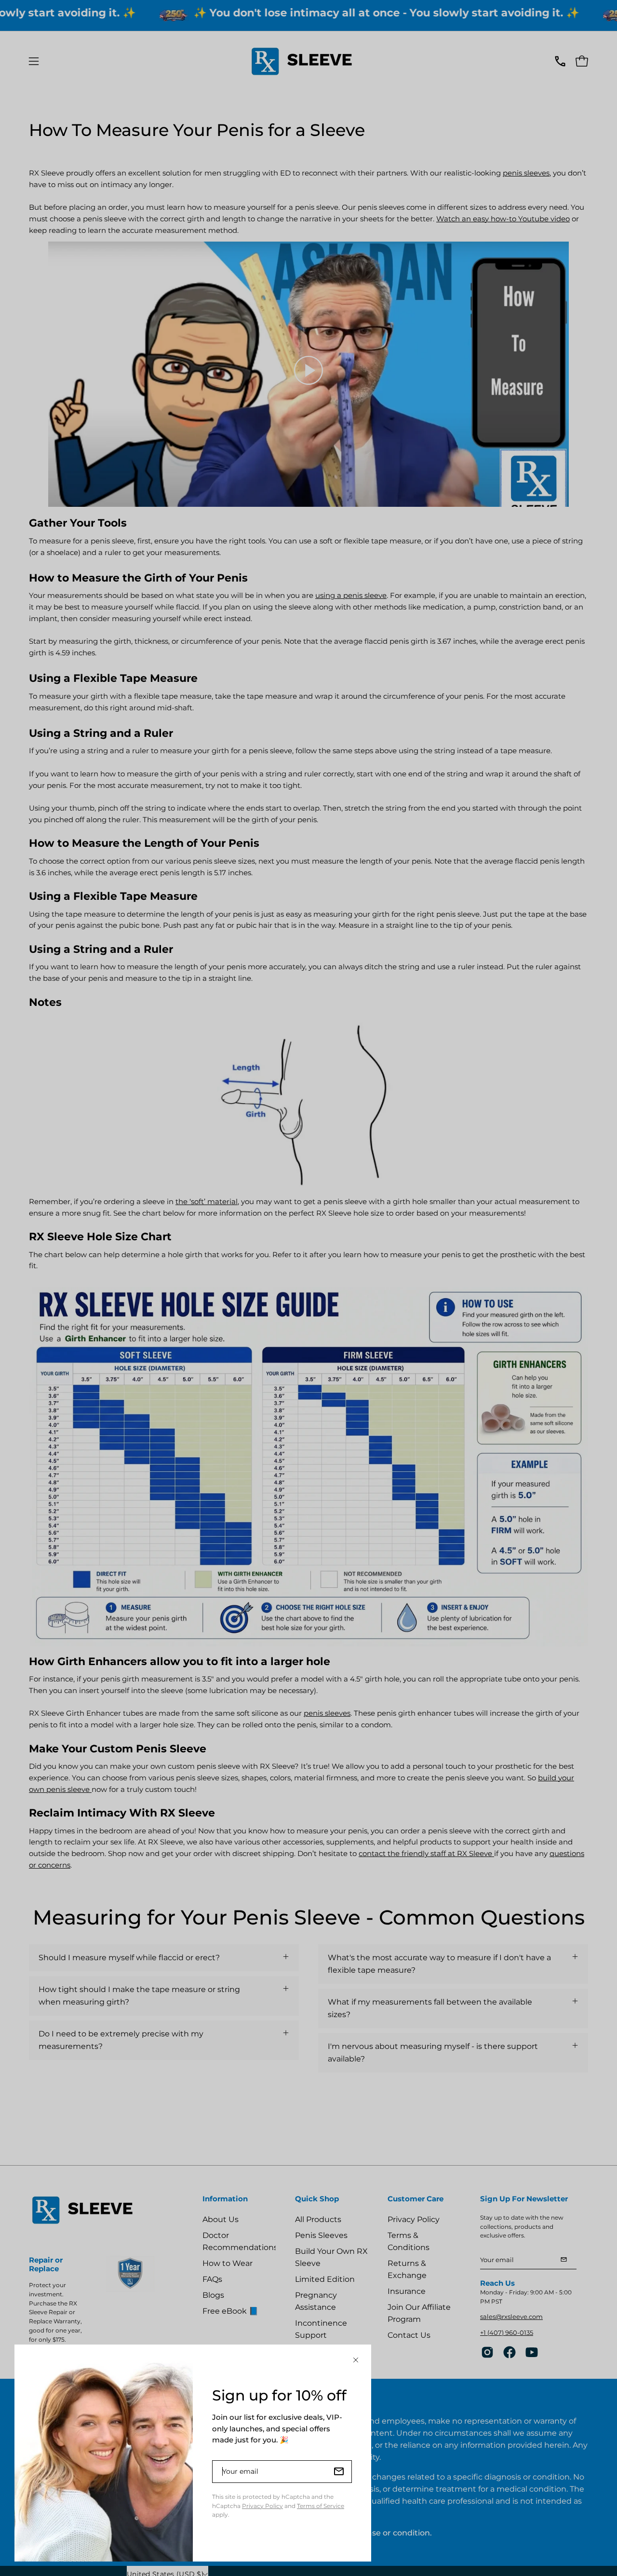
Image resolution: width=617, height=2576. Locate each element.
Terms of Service (321, 2506)
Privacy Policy (262, 2506)
